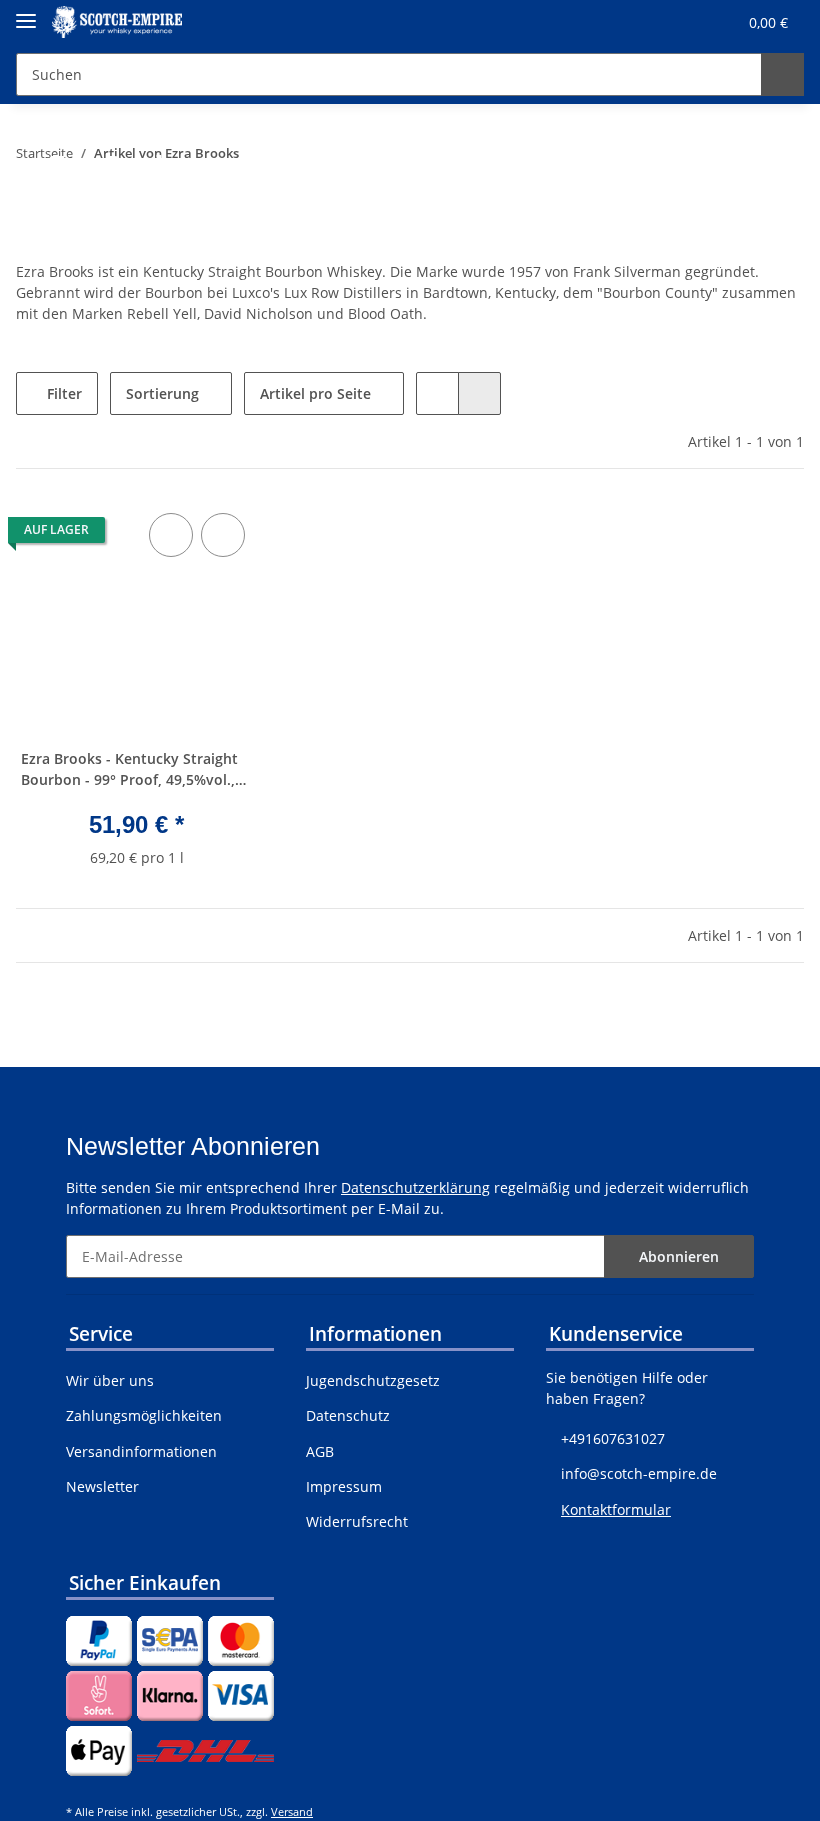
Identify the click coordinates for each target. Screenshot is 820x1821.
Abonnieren (679, 1256)
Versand (292, 1811)
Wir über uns (110, 1380)
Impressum (344, 1486)
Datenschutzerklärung (415, 1187)
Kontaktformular (616, 1509)
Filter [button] (62, 393)
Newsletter (102, 1486)
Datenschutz (348, 1415)
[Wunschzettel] (682, 22)
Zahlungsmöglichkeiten (144, 1415)
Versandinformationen (141, 1451)
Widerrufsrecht (357, 1521)
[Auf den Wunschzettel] (223, 535)
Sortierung (162, 393)
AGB (320, 1451)
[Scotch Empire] (117, 22)
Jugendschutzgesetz (373, 1380)
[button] (642, 22)
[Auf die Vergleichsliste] (171, 535)
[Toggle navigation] (26, 12)
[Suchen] (782, 74)
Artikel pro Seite (315, 393)
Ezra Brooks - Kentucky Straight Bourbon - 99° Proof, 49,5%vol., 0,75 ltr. (129, 772)
